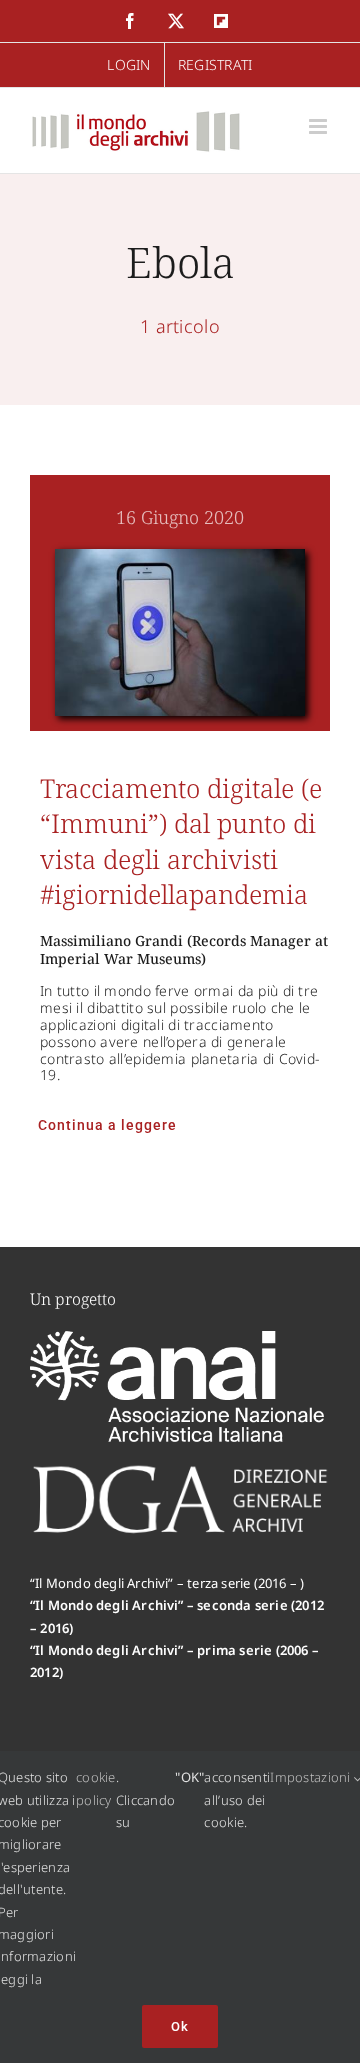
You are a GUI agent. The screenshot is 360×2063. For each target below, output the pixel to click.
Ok (180, 2026)
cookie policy (96, 1788)
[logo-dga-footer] (180, 1471)
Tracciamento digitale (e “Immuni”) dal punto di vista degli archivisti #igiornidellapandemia (181, 841)
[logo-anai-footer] (180, 1340)
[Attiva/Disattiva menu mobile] (319, 126)
